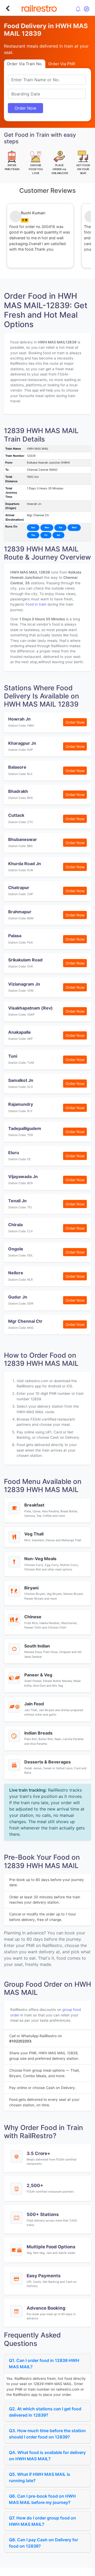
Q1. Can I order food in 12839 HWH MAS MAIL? (44, 2364)
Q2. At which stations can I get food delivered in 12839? (45, 2412)
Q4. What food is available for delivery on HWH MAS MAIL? (47, 2456)
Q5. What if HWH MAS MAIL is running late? (40, 2477)
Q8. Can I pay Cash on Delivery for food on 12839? (44, 2543)
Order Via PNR (62, 64)
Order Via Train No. (25, 64)
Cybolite (52, 2571)
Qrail (64, 2571)
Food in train (36, 604)
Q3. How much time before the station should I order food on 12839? (47, 2434)
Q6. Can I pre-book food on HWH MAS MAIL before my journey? (42, 2499)
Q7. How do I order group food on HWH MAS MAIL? (42, 2521)
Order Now (25, 108)
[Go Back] (8, 8)
